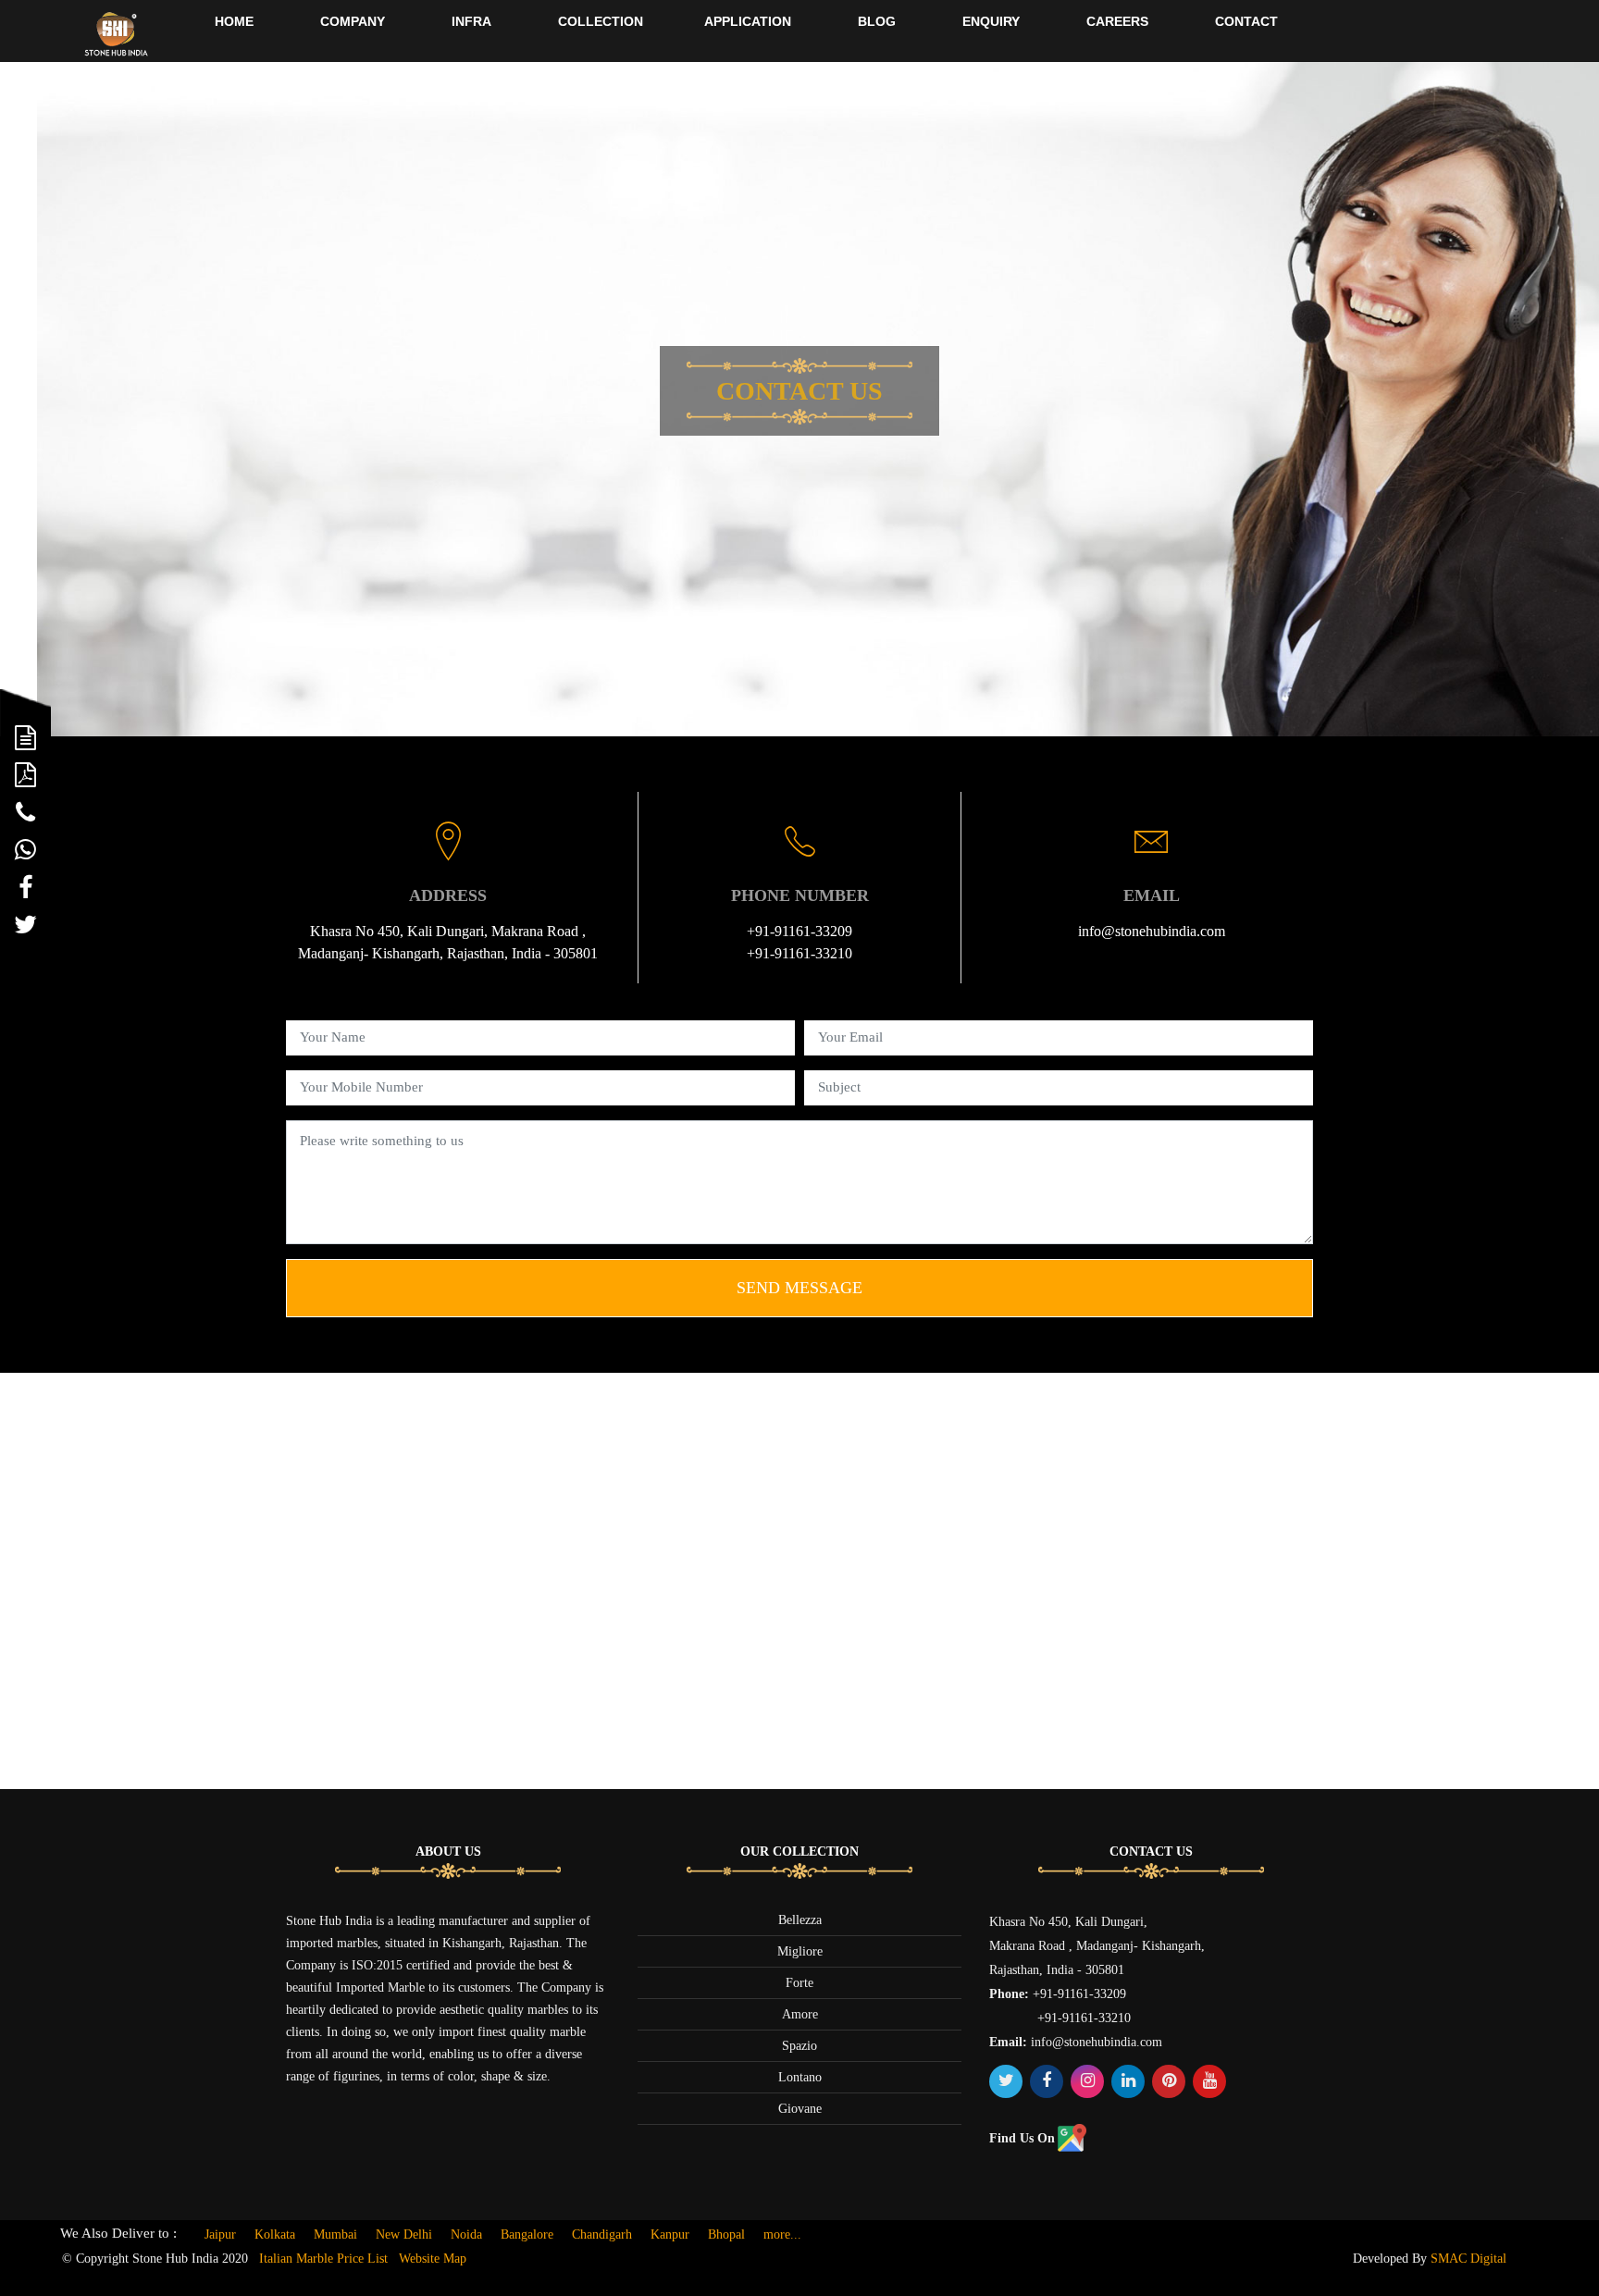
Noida (466, 2234)
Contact (1246, 21)
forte (799, 1983)
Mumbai (335, 2234)
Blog (877, 21)
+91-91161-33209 (799, 931)
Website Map (433, 2259)
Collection (601, 21)
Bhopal (726, 2234)
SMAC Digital (1469, 2259)
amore (800, 2014)
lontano (800, 2077)
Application (748, 21)
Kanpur (670, 2234)
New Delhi (404, 2234)
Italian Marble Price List (323, 2259)
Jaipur (220, 2234)
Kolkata (275, 2234)
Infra (471, 21)
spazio (799, 2046)
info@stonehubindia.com (1152, 931)
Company (353, 21)
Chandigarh (602, 2234)
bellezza (800, 1920)
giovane (800, 2109)
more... (782, 2234)
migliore (800, 1951)
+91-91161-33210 (799, 953)
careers (1117, 21)
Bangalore (527, 2234)
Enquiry (991, 21)
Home (234, 21)
